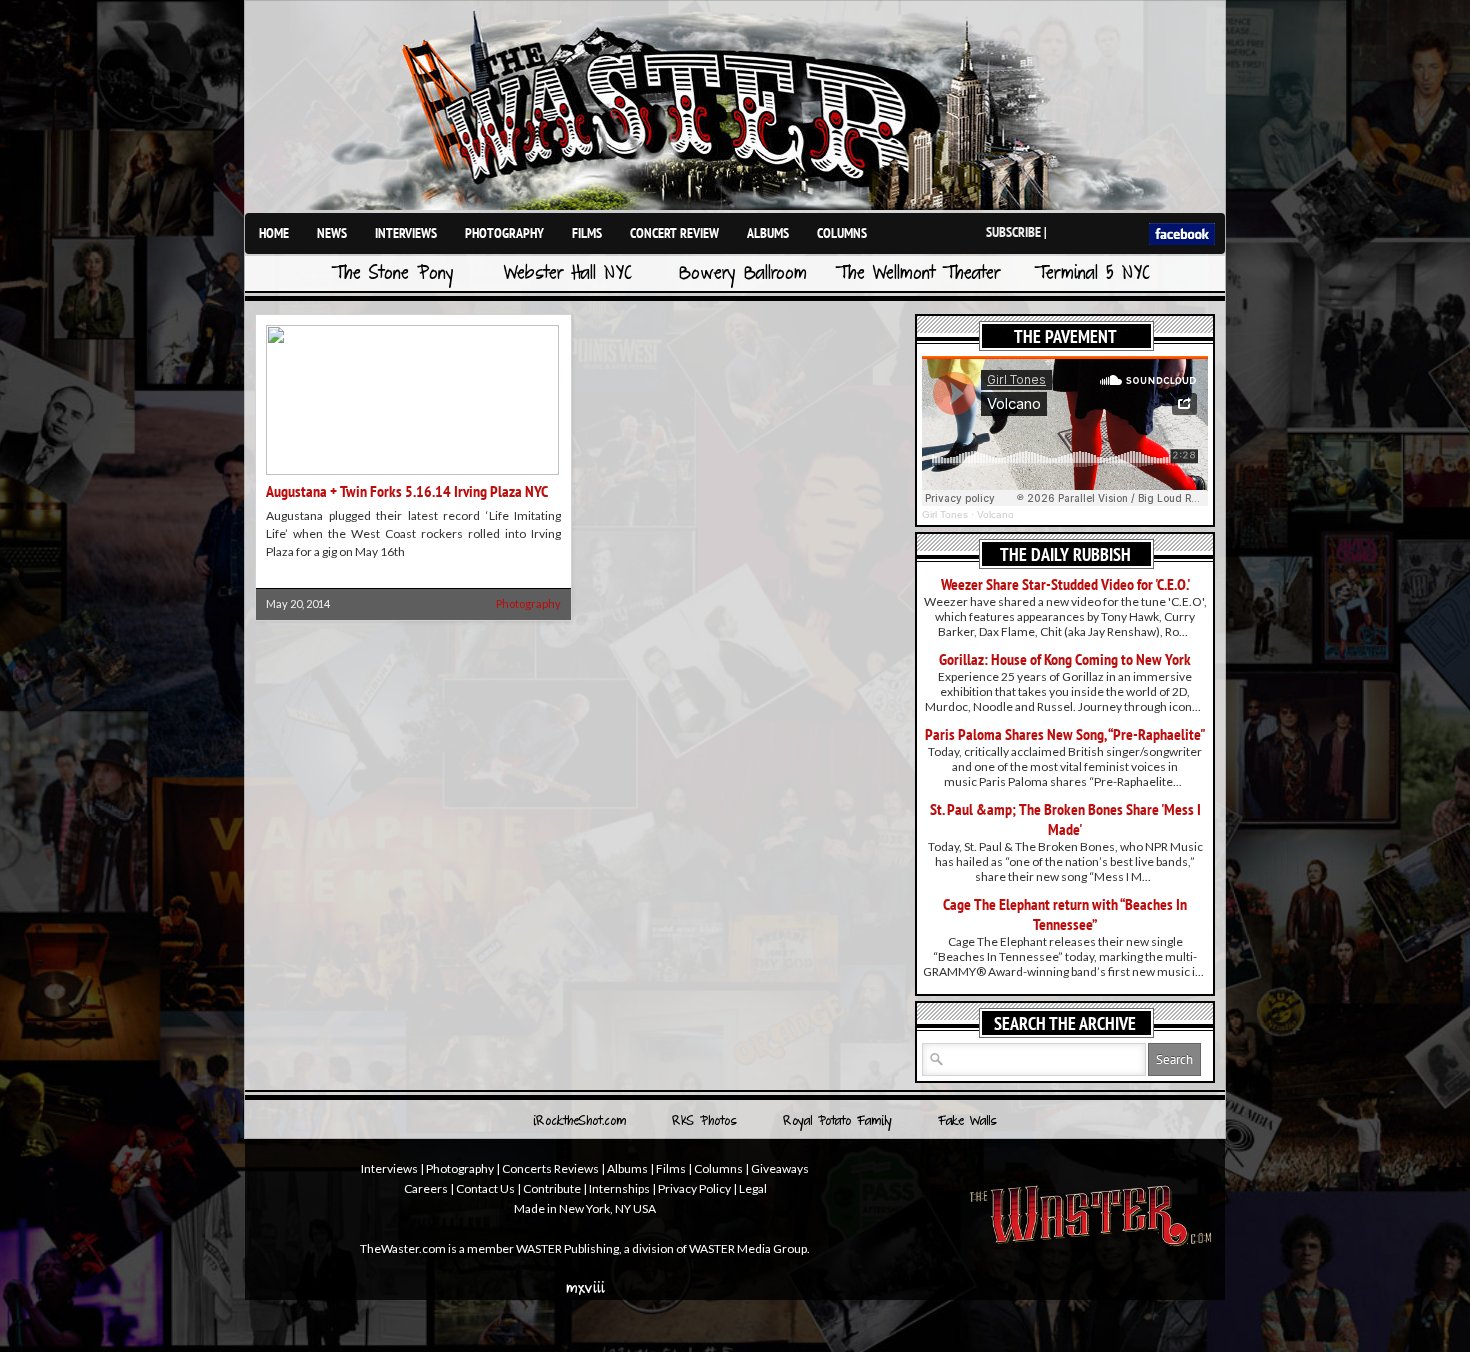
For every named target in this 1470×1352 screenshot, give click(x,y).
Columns (842, 233)
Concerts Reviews (550, 1168)
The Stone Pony (393, 274)
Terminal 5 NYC (1092, 274)
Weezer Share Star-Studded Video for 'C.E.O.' (1065, 584)
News (332, 233)
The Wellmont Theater (918, 274)
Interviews (406, 233)
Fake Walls (967, 1122)
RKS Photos (704, 1122)
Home (274, 233)
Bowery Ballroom (743, 274)
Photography (504, 233)
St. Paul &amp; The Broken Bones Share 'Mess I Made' (1065, 819)
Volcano (995, 514)
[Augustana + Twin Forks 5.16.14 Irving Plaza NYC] (412, 470)
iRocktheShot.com (579, 1122)
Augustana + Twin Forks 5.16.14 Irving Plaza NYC (407, 491)
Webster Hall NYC (568, 274)
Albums (768, 233)
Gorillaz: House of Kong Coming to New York (1065, 659)
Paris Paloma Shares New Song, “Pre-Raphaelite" (1065, 734)
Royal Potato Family (837, 1122)
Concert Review (674, 233)
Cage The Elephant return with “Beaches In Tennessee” (1065, 914)
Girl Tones (945, 514)
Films (587, 233)
